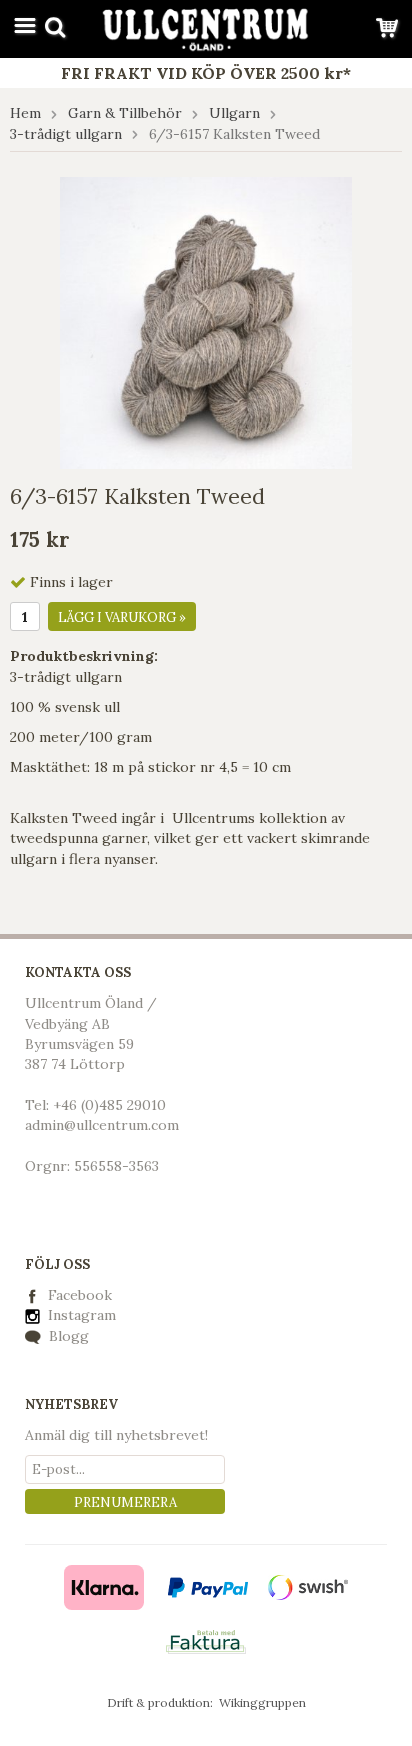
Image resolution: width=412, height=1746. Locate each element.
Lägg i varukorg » (122, 617)
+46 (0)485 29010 (109, 1105)
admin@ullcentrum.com (102, 1125)
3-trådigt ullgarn (66, 134)
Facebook (80, 1295)
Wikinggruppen (262, 1702)
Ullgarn (234, 113)
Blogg (67, 1336)
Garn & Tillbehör (125, 113)
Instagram (80, 1315)
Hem (25, 113)
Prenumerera (125, 1502)
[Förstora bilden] (206, 321)
